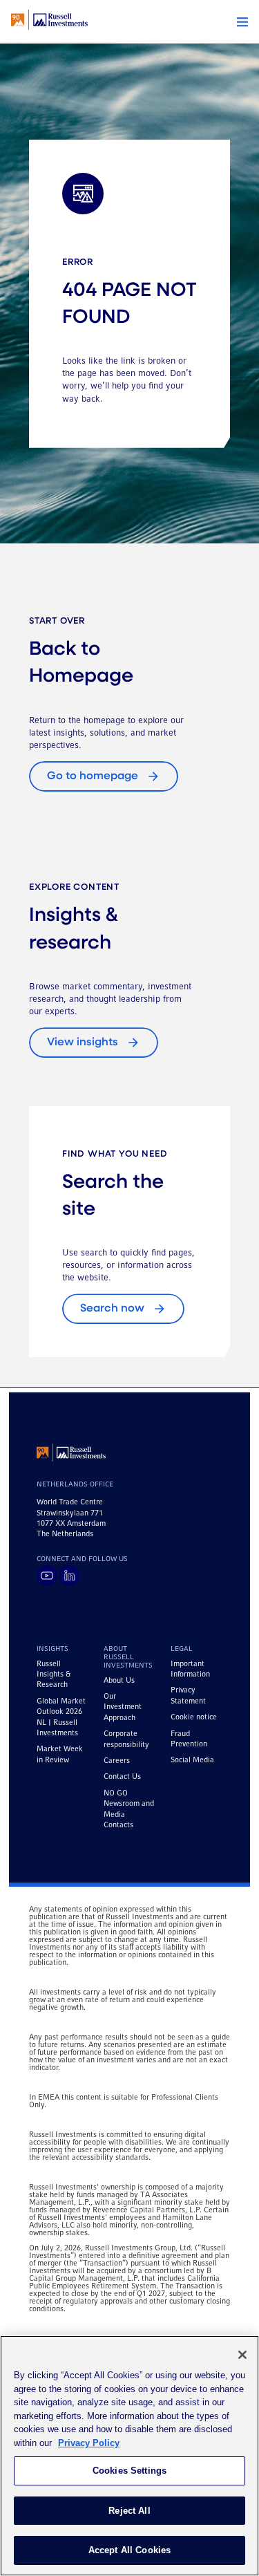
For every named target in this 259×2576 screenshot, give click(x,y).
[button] (242, 22)
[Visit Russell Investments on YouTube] (47, 1576)
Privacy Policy (89, 2443)
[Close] (242, 2355)
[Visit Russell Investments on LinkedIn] (69, 1576)
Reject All (129, 2511)
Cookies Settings (129, 2471)
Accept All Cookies (129, 2550)
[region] (129, 2456)
